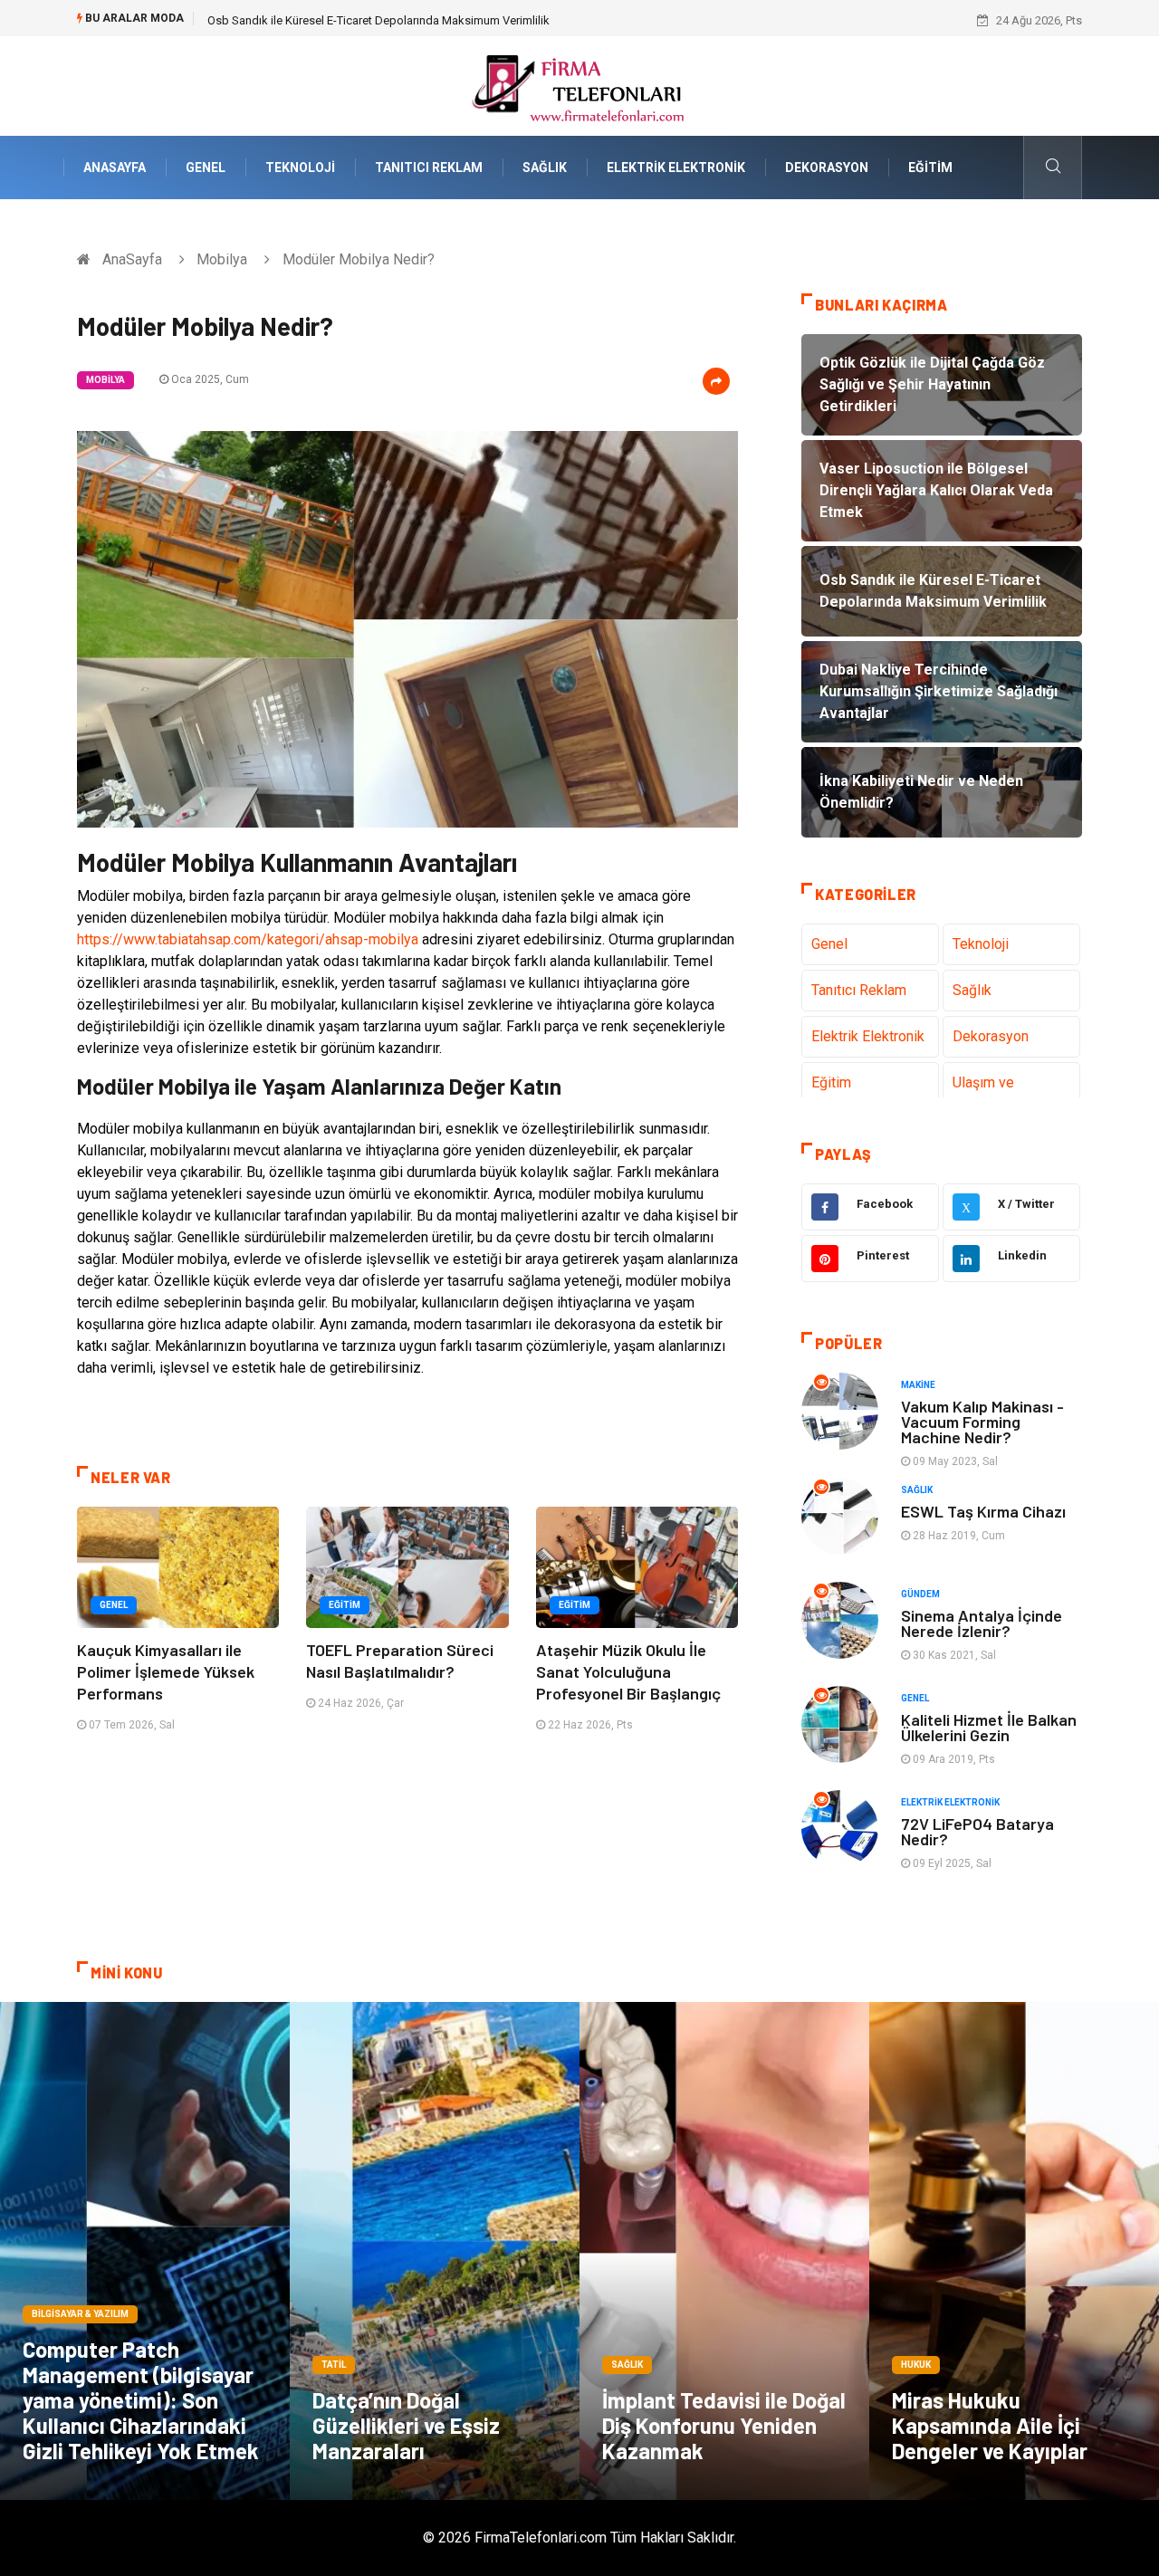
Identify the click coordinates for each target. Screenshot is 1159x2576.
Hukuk (916, 2365)
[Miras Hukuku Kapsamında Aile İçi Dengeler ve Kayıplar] (1014, 2251)
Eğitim (930, 168)
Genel (206, 168)
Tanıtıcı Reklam (429, 168)
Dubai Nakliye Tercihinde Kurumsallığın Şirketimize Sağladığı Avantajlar (390, 20)
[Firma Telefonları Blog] (579, 85)
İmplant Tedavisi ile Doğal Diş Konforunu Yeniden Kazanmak (724, 2425)
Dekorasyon (827, 168)
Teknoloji (300, 168)
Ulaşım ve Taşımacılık (987, 1093)
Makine (918, 1385)
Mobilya (222, 259)
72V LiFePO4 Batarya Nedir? (977, 1831)
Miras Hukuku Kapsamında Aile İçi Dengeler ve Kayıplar (990, 2425)
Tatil (334, 2365)
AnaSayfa (115, 168)
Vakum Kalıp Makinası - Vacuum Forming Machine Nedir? (982, 1422)
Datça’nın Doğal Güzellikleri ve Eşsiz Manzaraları (406, 2425)
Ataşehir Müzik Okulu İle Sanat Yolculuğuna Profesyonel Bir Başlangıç (628, 1671)
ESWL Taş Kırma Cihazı (983, 1511)
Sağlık (545, 168)
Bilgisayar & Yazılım (80, 2314)
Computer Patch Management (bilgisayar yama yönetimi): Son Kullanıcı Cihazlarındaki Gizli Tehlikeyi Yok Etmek (141, 2400)
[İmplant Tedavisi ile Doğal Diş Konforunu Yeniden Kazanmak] (724, 2251)
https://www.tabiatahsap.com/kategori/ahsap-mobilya (248, 939)
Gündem (920, 1594)
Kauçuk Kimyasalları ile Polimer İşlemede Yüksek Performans (166, 1671)
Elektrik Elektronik (676, 168)
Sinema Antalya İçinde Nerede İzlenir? (982, 1623)
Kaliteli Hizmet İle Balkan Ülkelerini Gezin (989, 1727)
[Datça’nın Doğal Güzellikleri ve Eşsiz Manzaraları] (435, 2251)
